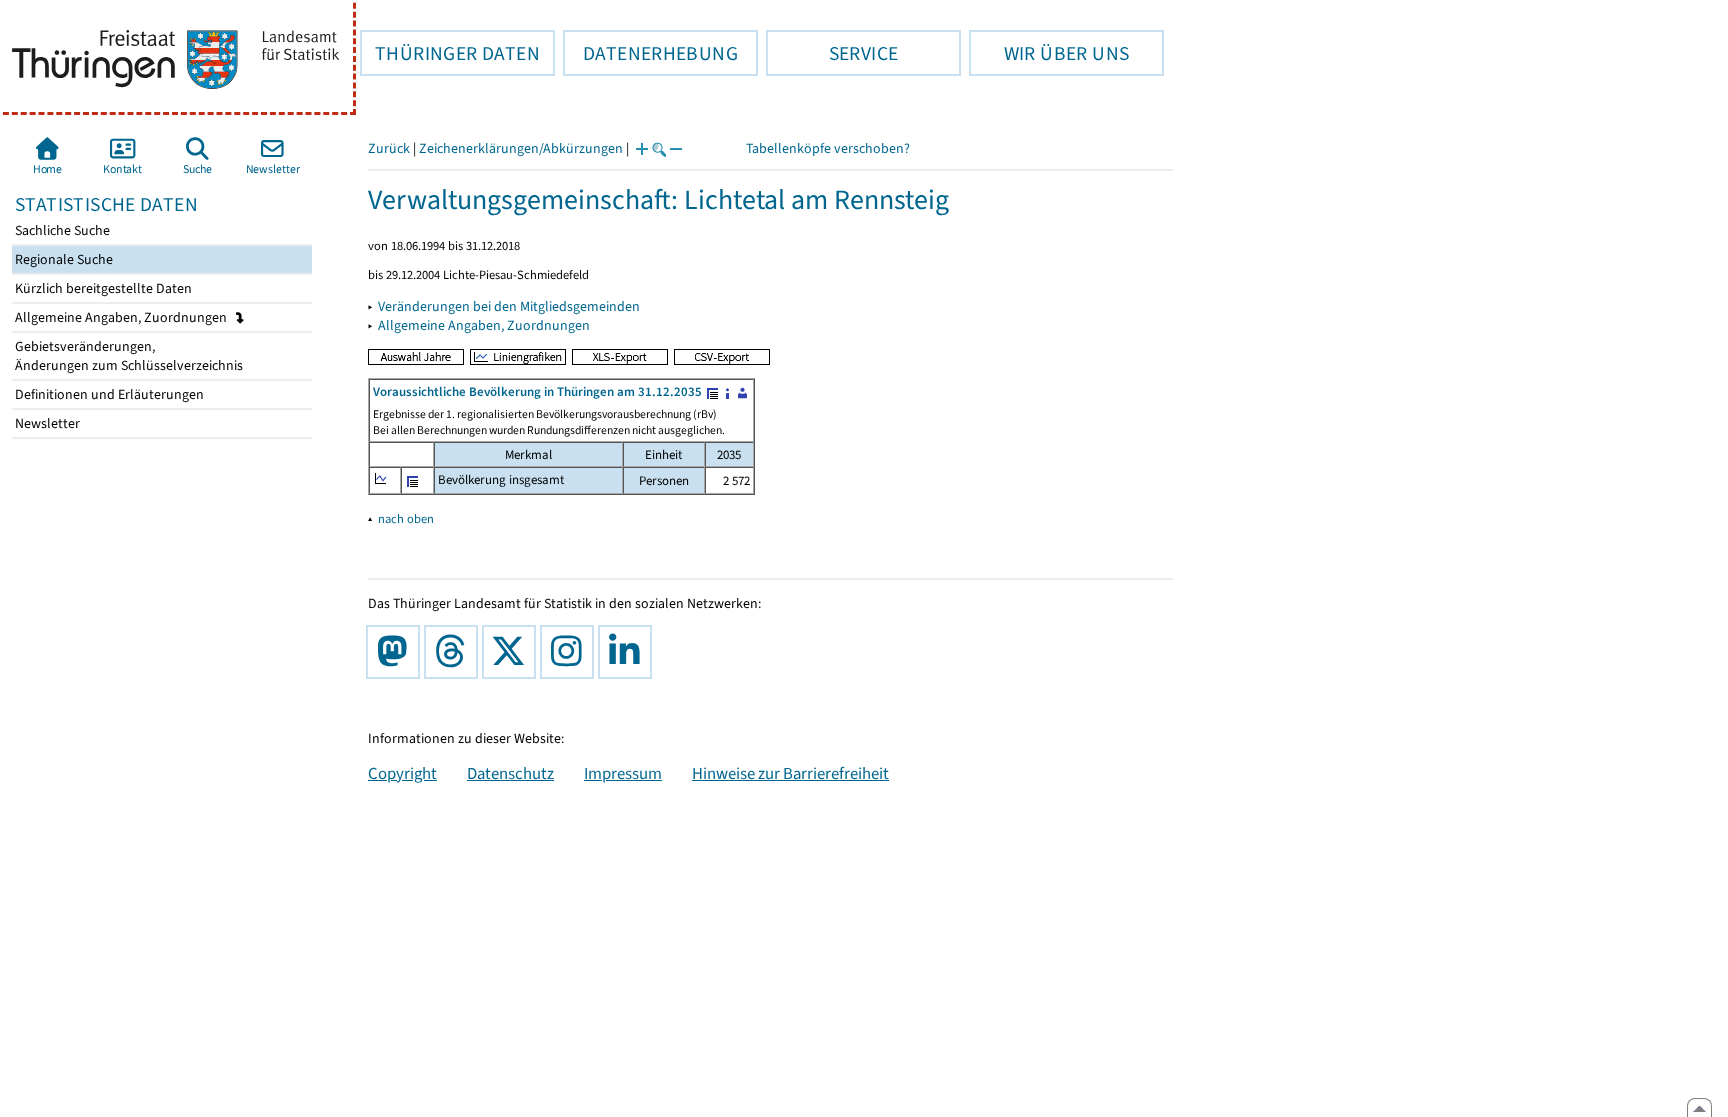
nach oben (406, 518)
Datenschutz (510, 773)
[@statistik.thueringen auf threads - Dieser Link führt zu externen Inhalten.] (455, 652)
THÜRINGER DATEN (450, 53)
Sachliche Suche (61, 230)
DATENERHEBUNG (650, 53)
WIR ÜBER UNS (1049, 53)
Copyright (402, 773)
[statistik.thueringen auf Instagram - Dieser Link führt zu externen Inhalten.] (571, 652)
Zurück (389, 148)
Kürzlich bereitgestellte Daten (102, 288)
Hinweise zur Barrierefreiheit (790, 773)
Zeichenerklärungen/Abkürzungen (521, 148)
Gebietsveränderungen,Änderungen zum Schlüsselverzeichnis (127, 356)
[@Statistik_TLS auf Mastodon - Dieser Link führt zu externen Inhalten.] (397, 652)
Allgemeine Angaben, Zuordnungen (122, 317)
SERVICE (832, 53)
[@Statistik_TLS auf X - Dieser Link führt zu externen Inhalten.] (513, 652)
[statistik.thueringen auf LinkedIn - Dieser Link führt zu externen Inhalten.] (629, 652)
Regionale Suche (62, 259)
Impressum (623, 773)
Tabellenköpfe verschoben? (828, 148)
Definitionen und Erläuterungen (108, 394)
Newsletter (46, 423)
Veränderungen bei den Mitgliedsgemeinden (509, 306)
